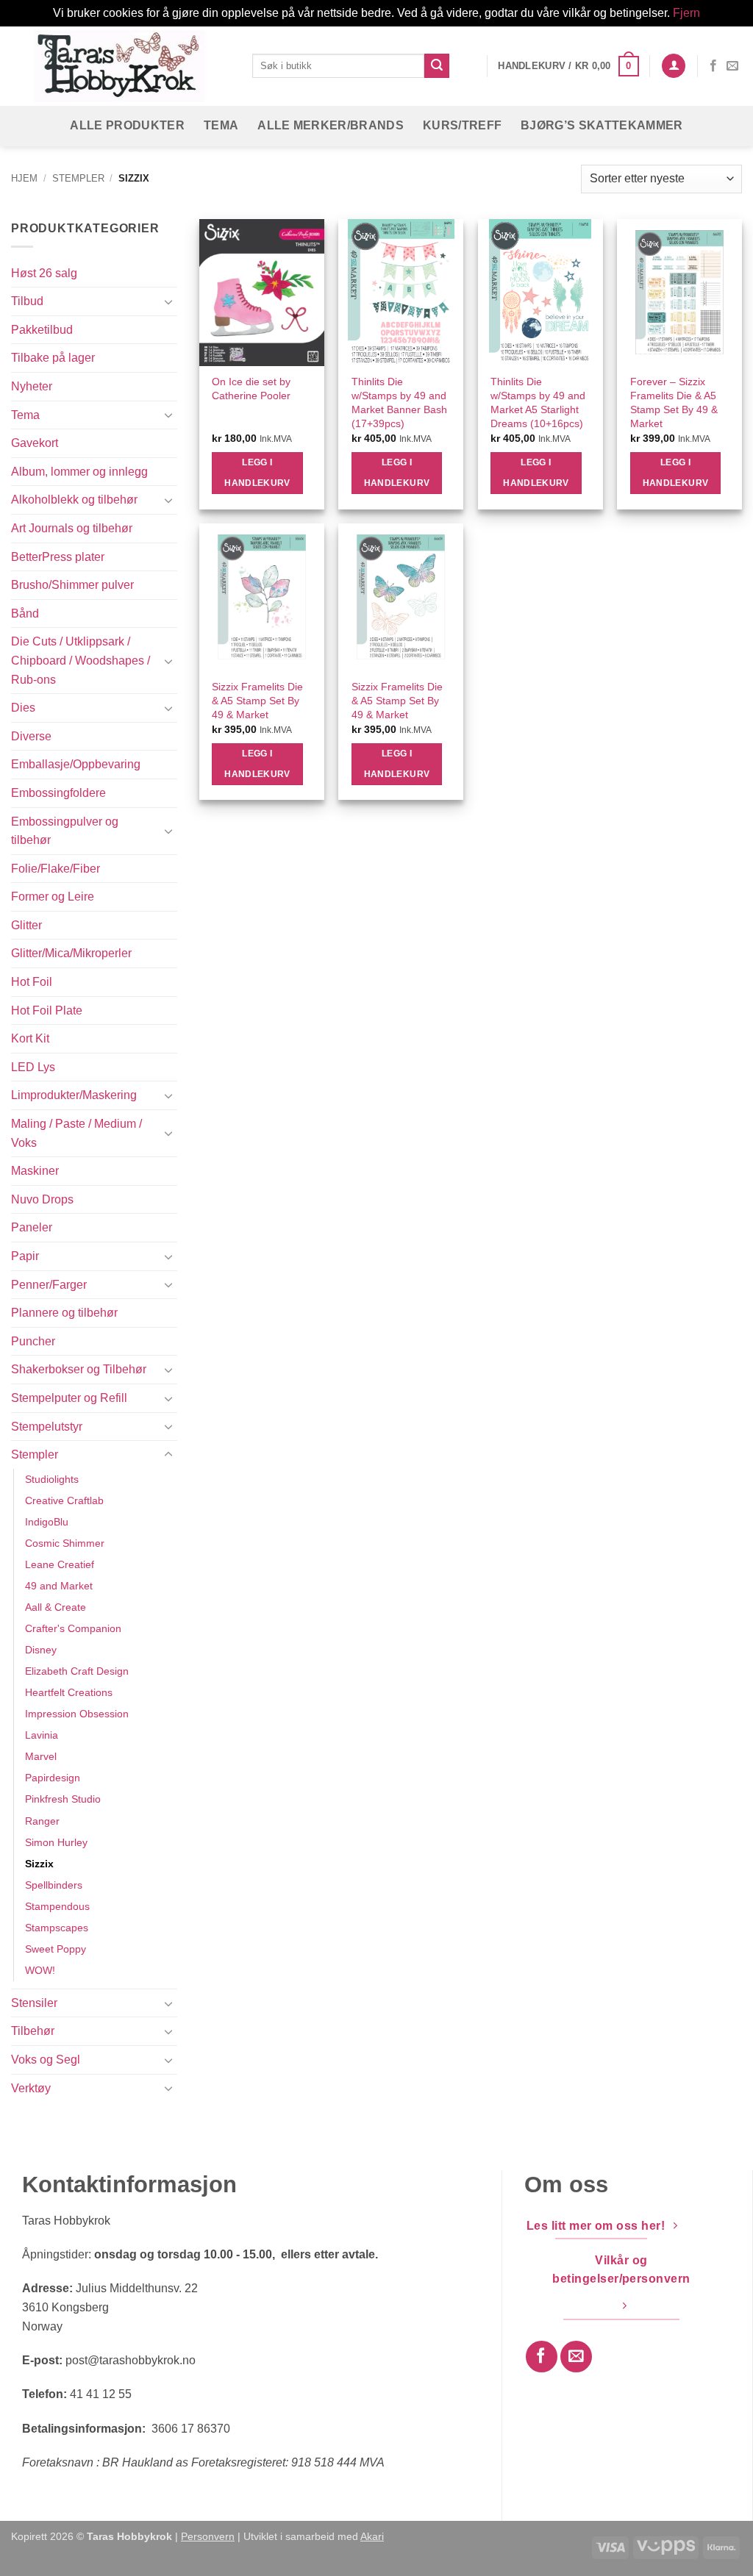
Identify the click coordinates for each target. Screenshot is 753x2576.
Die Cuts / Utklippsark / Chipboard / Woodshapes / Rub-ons (81, 660)
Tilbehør (33, 2031)
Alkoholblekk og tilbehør (74, 500)
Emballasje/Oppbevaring (76, 764)
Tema (221, 125)
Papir (25, 1256)
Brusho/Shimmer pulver (72, 585)
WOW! (40, 1970)
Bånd (25, 613)
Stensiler (34, 2003)
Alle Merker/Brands (331, 125)
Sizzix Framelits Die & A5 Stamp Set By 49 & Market (257, 700)
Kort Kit (30, 1038)
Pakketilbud (42, 330)
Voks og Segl (46, 2060)
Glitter (26, 925)
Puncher (33, 1341)
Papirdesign (53, 1778)
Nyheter (32, 386)
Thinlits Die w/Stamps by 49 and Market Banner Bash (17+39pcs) (399, 402)
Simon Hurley (56, 1842)
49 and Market (59, 1586)
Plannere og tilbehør (64, 1313)
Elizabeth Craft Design (77, 1671)
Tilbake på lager (53, 358)
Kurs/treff (462, 125)
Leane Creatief (60, 1564)
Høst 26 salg (44, 273)
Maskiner (35, 1171)
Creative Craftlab (64, 1500)
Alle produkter (127, 125)
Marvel (41, 1756)
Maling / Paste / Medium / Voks (76, 1133)
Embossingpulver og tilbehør (65, 831)
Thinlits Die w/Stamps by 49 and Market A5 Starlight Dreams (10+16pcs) (538, 402)
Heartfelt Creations (69, 1692)
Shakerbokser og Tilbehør (79, 1369)
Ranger (42, 1821)
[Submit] (437, 66)
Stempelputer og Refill (69, 1398)
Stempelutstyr (47, 1427)
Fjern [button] (686, 13)
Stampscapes (57, 1928)
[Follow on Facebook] (713, 66)
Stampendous (57, 1906)
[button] (568, 66)
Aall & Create (56, 1607)
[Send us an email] (732, 66)
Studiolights (52, 1479)
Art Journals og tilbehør (72, 528)
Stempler (78, 178)
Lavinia (42, 1735)
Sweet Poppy (56, 1949)
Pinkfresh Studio (63, 1799)
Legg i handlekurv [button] (257, 473)
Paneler (32, 1227)
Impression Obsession (77, 1714)
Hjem (24, 178)
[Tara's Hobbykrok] (121, 66)
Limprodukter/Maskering (74, 1095)
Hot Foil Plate (47, 1010)
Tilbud (27, 301)
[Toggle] (168, 301)
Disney (41, 1650)
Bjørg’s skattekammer (602, 125)
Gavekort (35, 443)
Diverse (31, 736)
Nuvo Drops (42, 1199)
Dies (23, 708)
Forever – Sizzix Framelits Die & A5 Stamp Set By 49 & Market (674, 402)
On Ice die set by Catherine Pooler (251, 389)
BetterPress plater (58, 557)
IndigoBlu (47, 1522)
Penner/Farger (49, 1285)
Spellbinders (54, 1885)
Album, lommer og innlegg (79, 472)
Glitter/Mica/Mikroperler (71, 953)
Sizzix (39, 1864)
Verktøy (31, 2088)
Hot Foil (32, 982)
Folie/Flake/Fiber (56, 869)
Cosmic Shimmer (65, 1543)
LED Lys (33, 1067)
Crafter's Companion (73, 1628)
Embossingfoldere (58, 793)
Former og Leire (53, 897)
